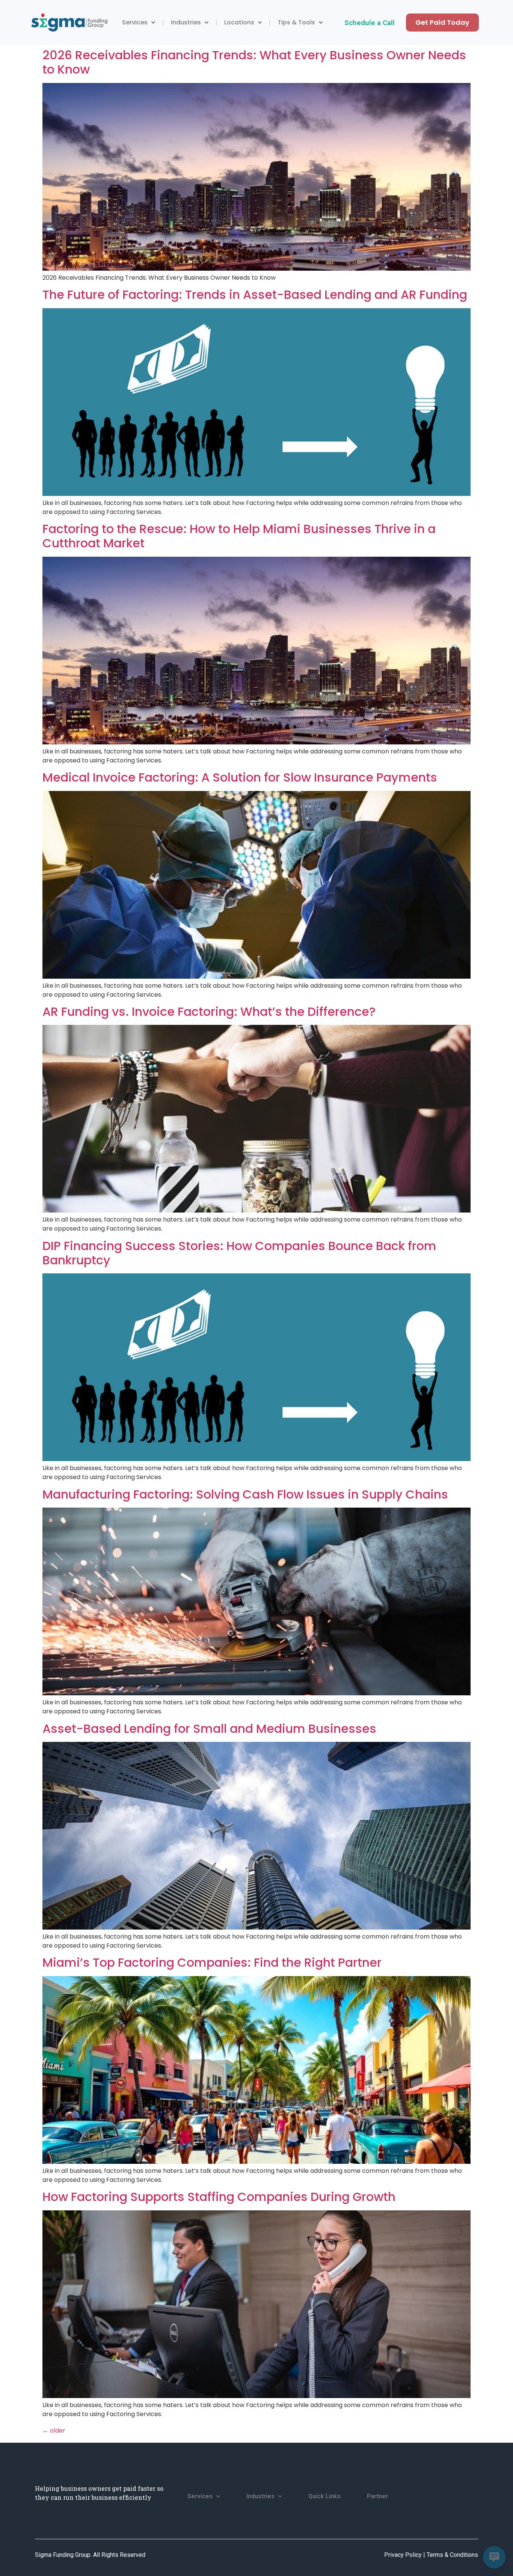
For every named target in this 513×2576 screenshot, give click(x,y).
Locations (239, 22)
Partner (377, 2496)
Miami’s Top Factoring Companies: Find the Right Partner (212, 1962)
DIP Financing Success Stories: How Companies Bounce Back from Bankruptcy (239, 1253)
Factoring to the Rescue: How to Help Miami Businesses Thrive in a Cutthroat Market (239, 536)
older (54, 2431)
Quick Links (324, 2496)
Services (135, 22)
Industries (186, 22)
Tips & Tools (296, 22)
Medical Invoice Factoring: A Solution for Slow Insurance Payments (240, 777)
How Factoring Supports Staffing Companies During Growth (220, 2197)
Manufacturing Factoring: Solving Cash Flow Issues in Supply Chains (245, 1494)
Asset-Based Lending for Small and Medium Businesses (209, 1729)
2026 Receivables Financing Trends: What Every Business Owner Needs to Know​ (254, 62)
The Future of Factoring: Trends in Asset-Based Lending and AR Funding (255, 295)
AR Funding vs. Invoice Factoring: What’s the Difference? (209, 1012)
